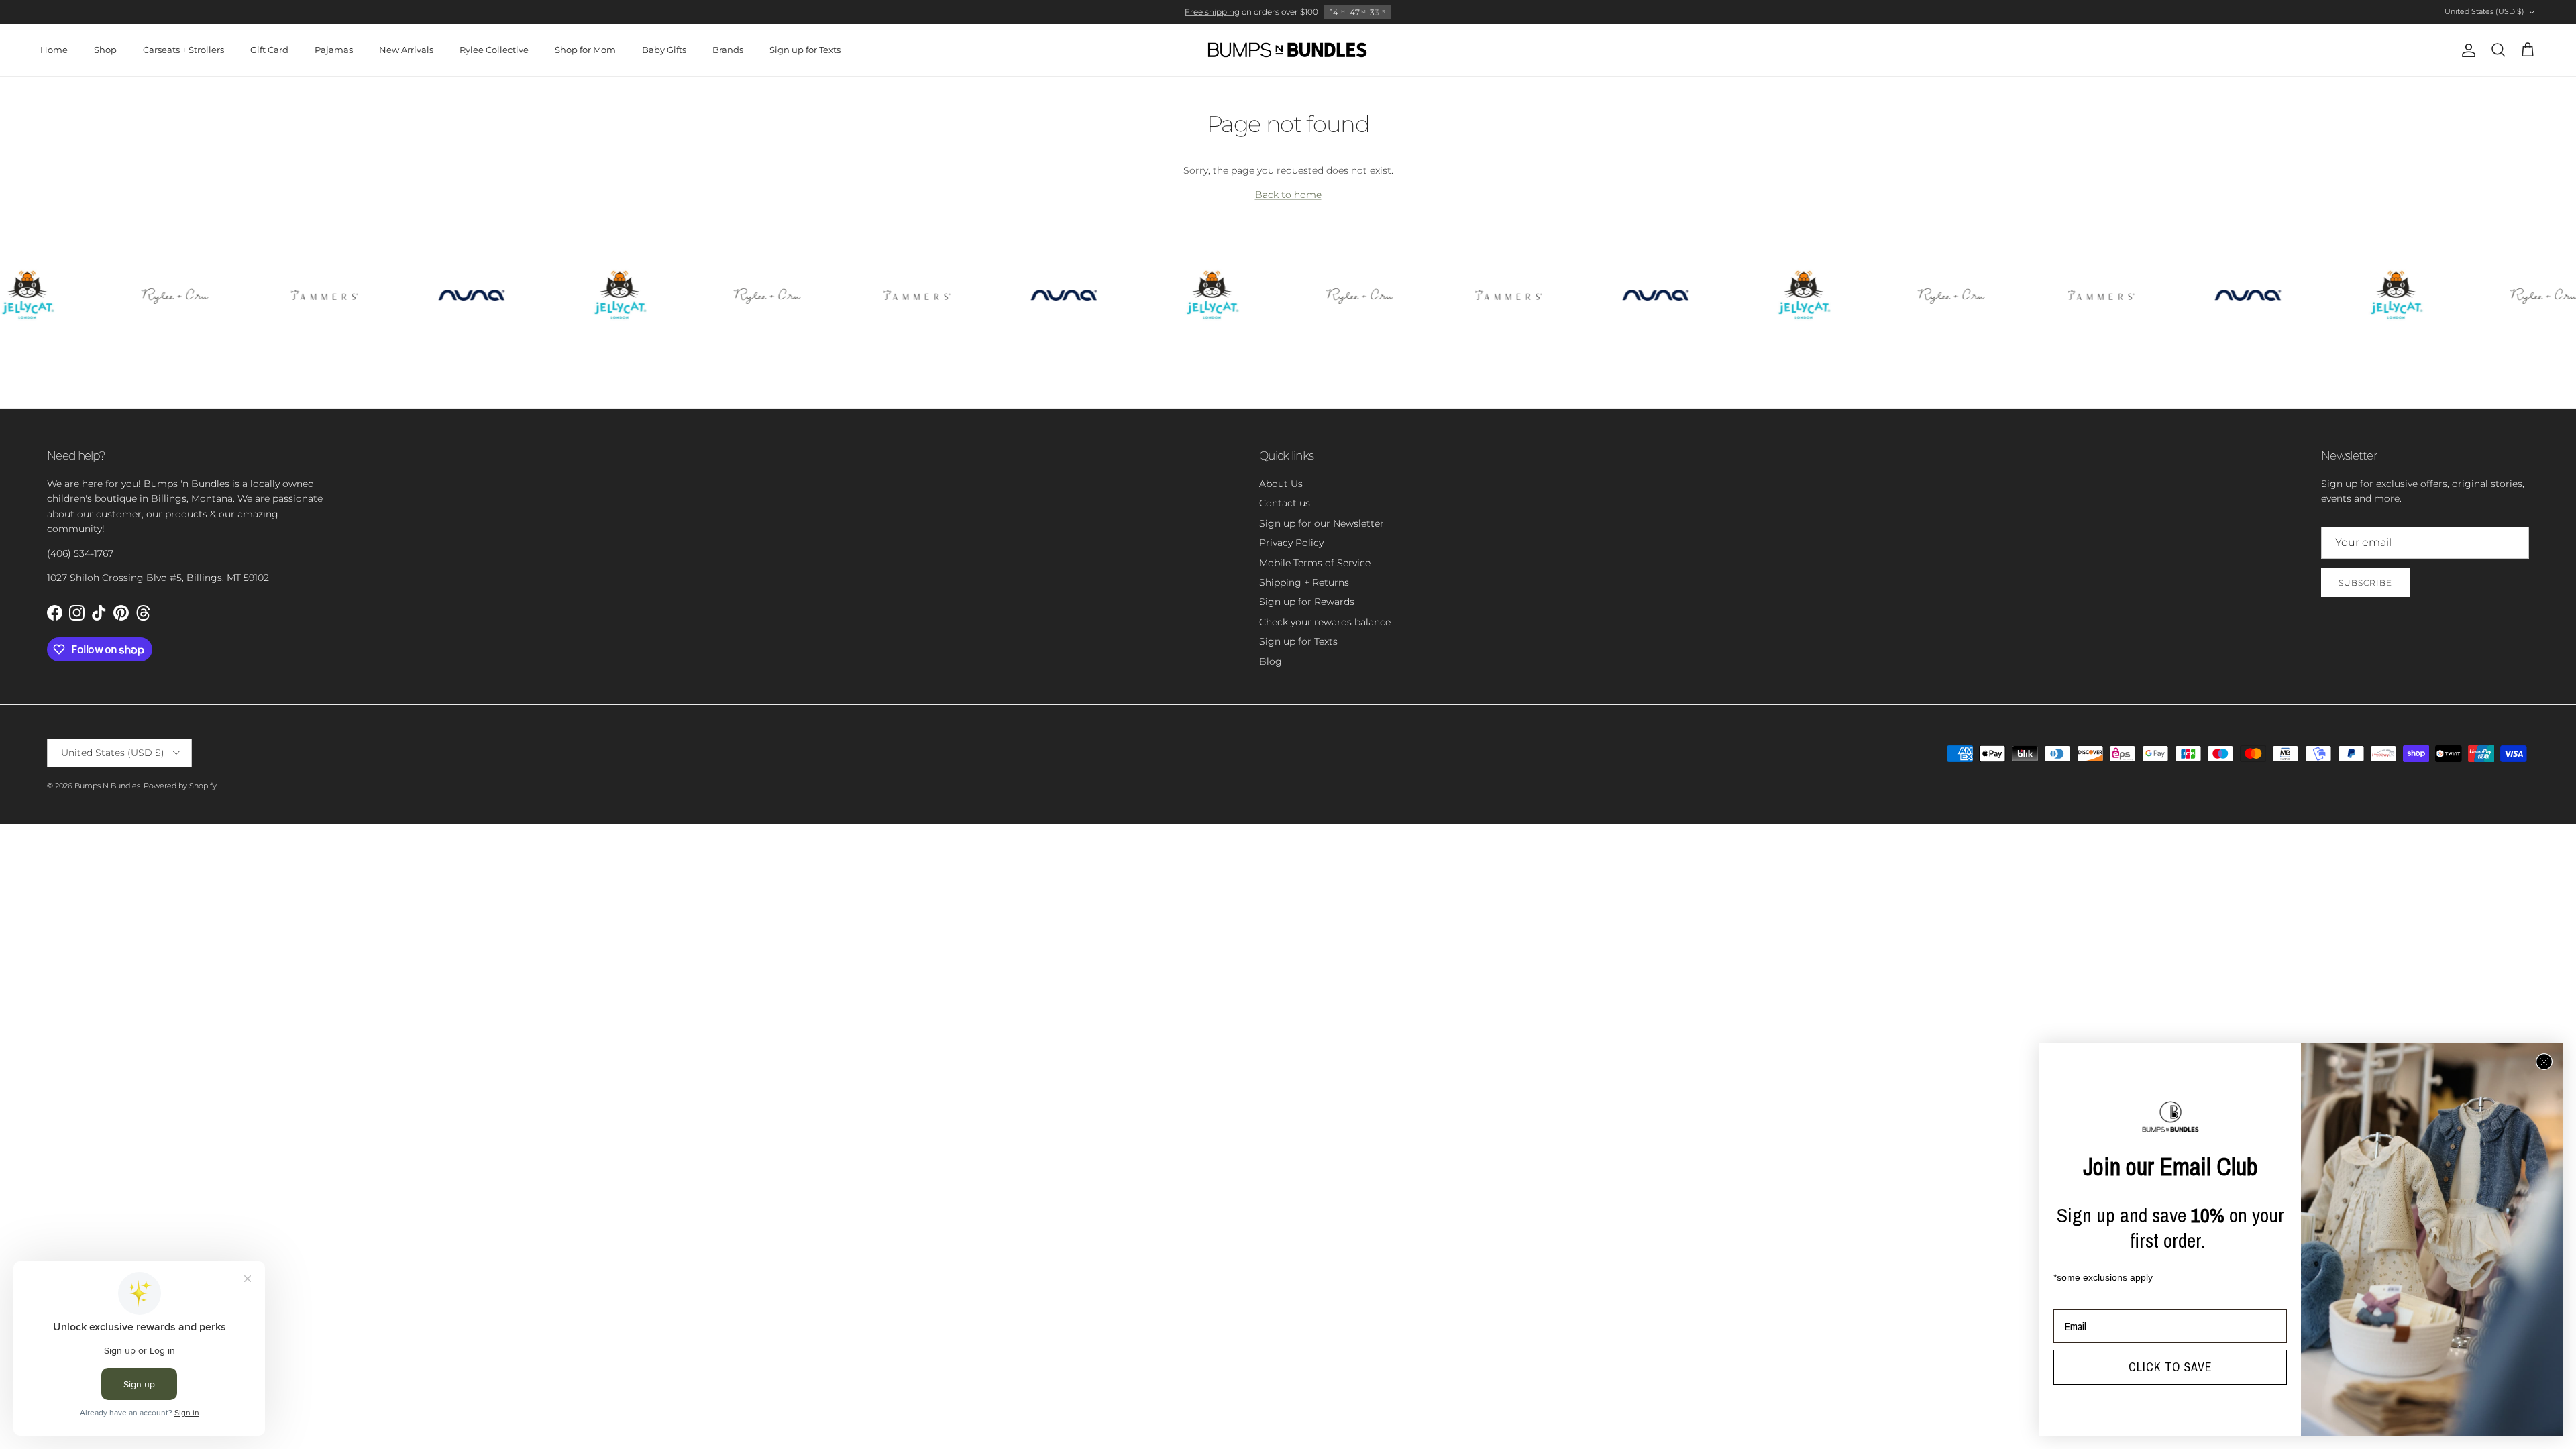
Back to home (1288, 195)
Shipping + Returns (1304, 582)
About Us (1281, 484)
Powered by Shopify (180, 786)
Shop (105, 50)
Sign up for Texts (805, 50)
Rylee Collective (494, 50)
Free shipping (1212, 12)
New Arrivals (406, 50)
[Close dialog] (2544, 1062)
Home (54, 50)
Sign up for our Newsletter (1322, 523)
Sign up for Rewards (1307, 602)
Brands (728, 50)
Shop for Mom (585, 50)
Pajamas (334, 50)
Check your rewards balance (1325, 622)
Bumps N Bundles (107, 786)
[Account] (2466, 50)
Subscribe (2365, 583)
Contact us (1285, 503)
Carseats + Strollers (183, 50)
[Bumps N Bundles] (1288, 50)
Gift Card (269, 50)
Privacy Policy (1291, 543)
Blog (1271, 661)
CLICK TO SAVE (2170, 1367)
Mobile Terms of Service (1315, 563)
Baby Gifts (664, 50)
